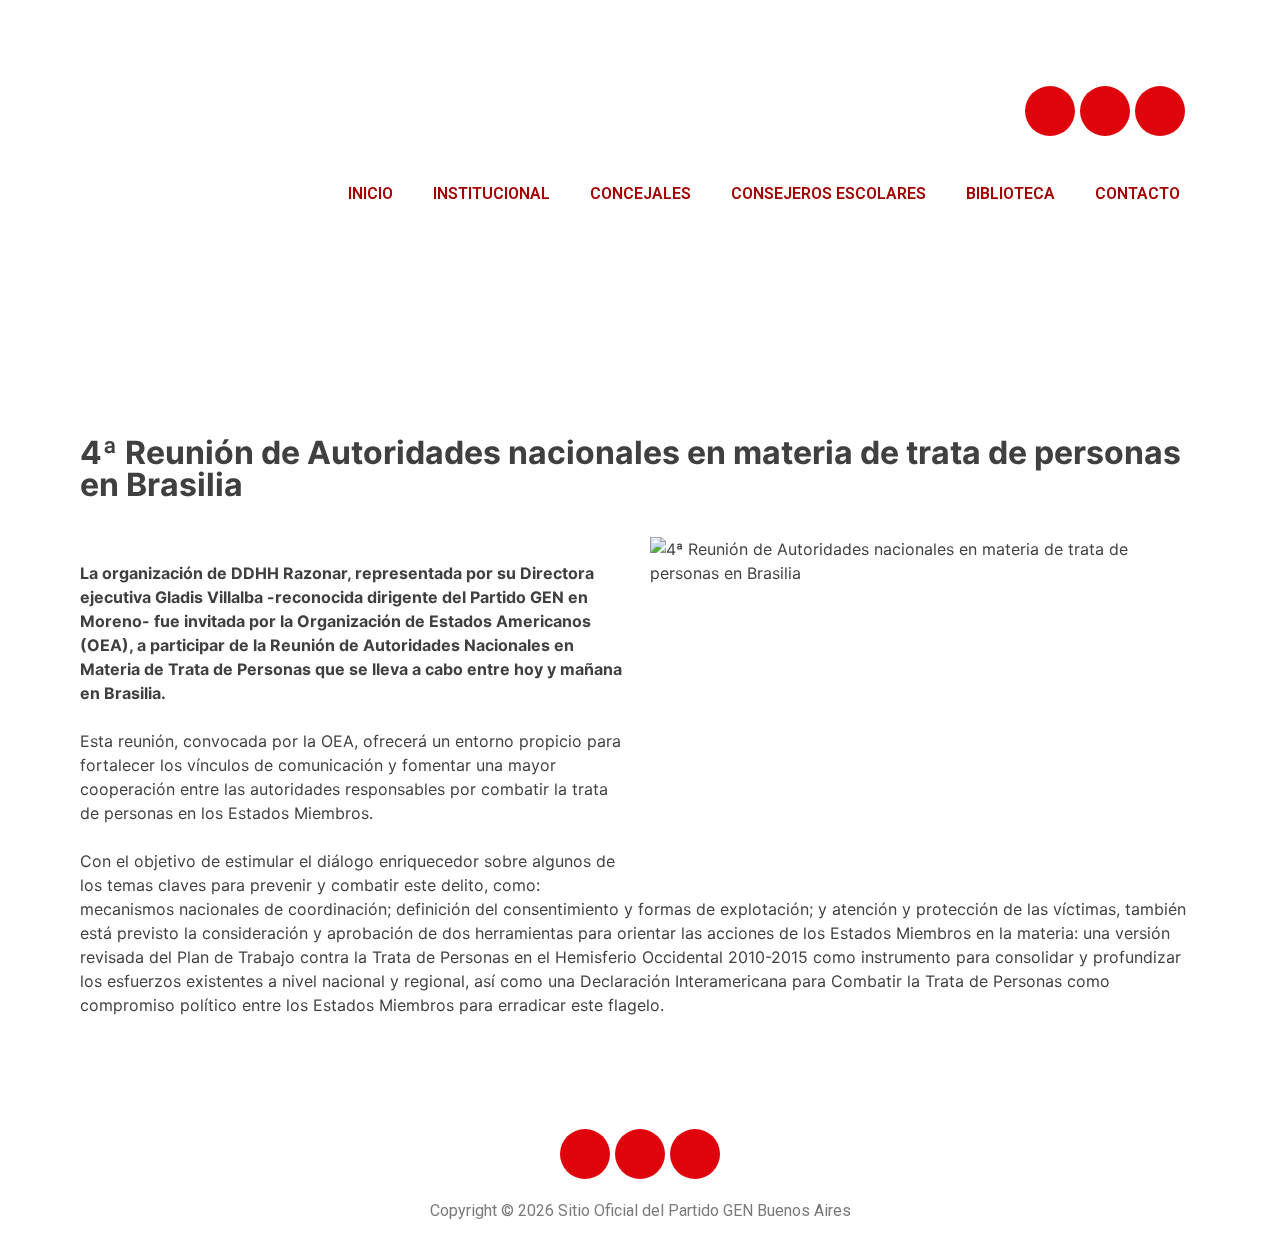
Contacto (1137, 193)
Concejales (640, 193)
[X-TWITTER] (1105, 111)
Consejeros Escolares (828, 193)
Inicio (370, 193)
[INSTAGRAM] (1160, 111)
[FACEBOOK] (1050, 111)
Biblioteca (1010, 193)
